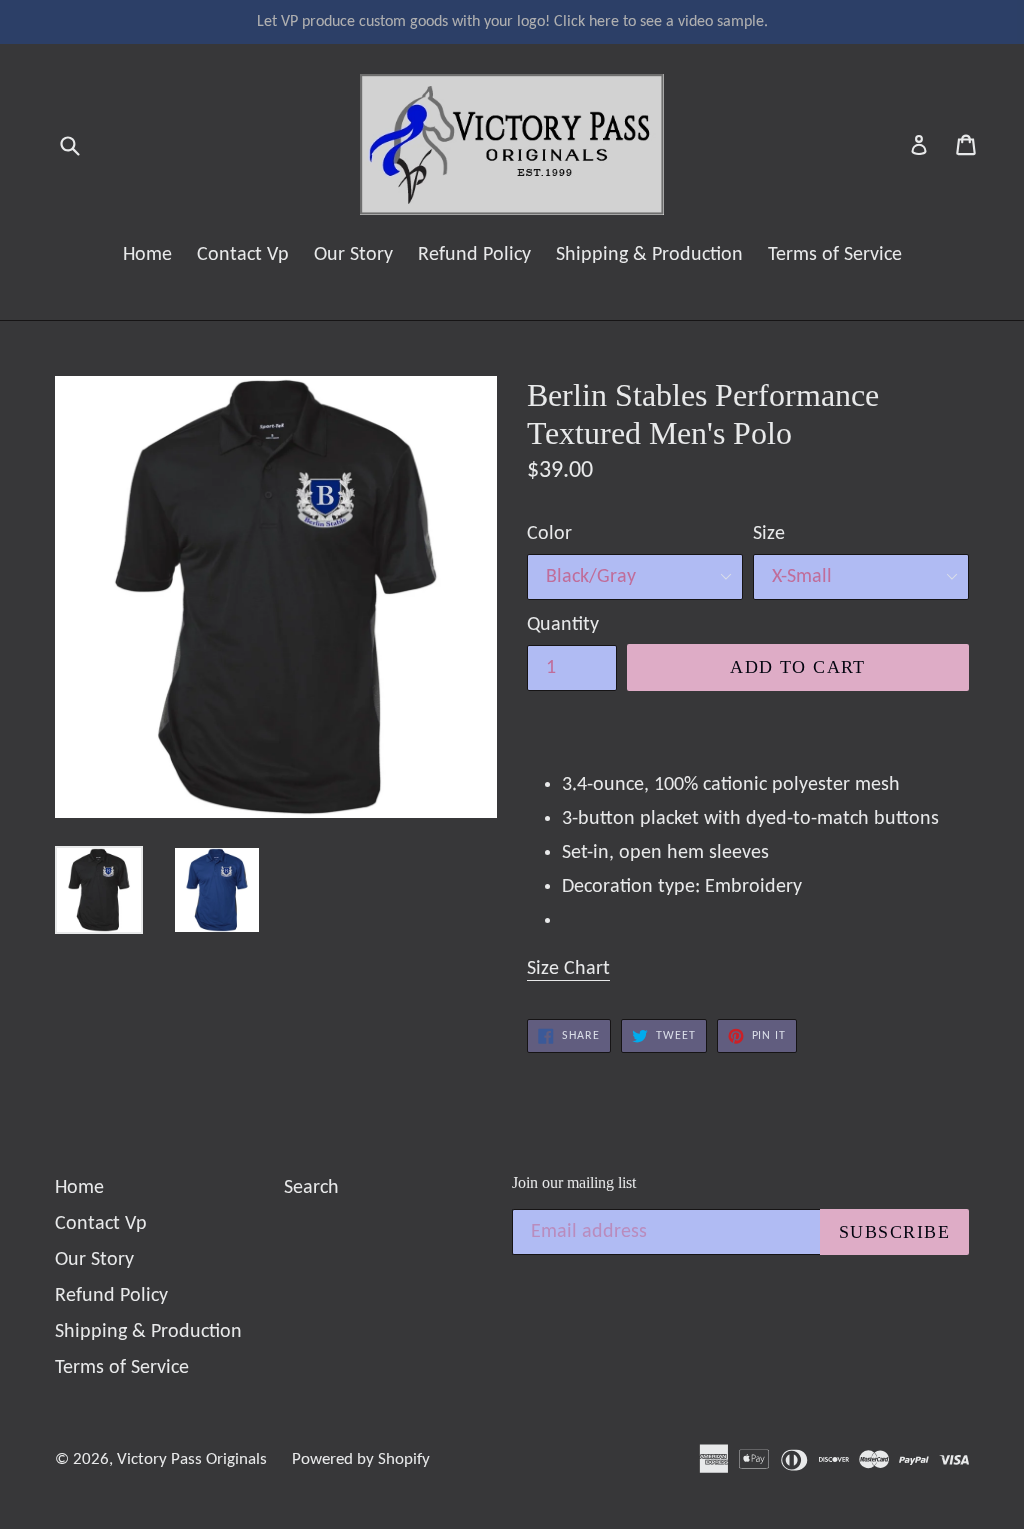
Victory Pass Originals (192, 1459)
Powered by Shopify (361, 1459)
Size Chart (568, 969)
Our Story (353, 255)
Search (311, 1188)
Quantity (563, 625)
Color (549, 534)
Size (769, 534)
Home (147, 255)
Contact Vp (243, 255)
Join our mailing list (574, 1182)
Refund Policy (474, 255)
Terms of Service (835, 255)
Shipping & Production (649, 255)
